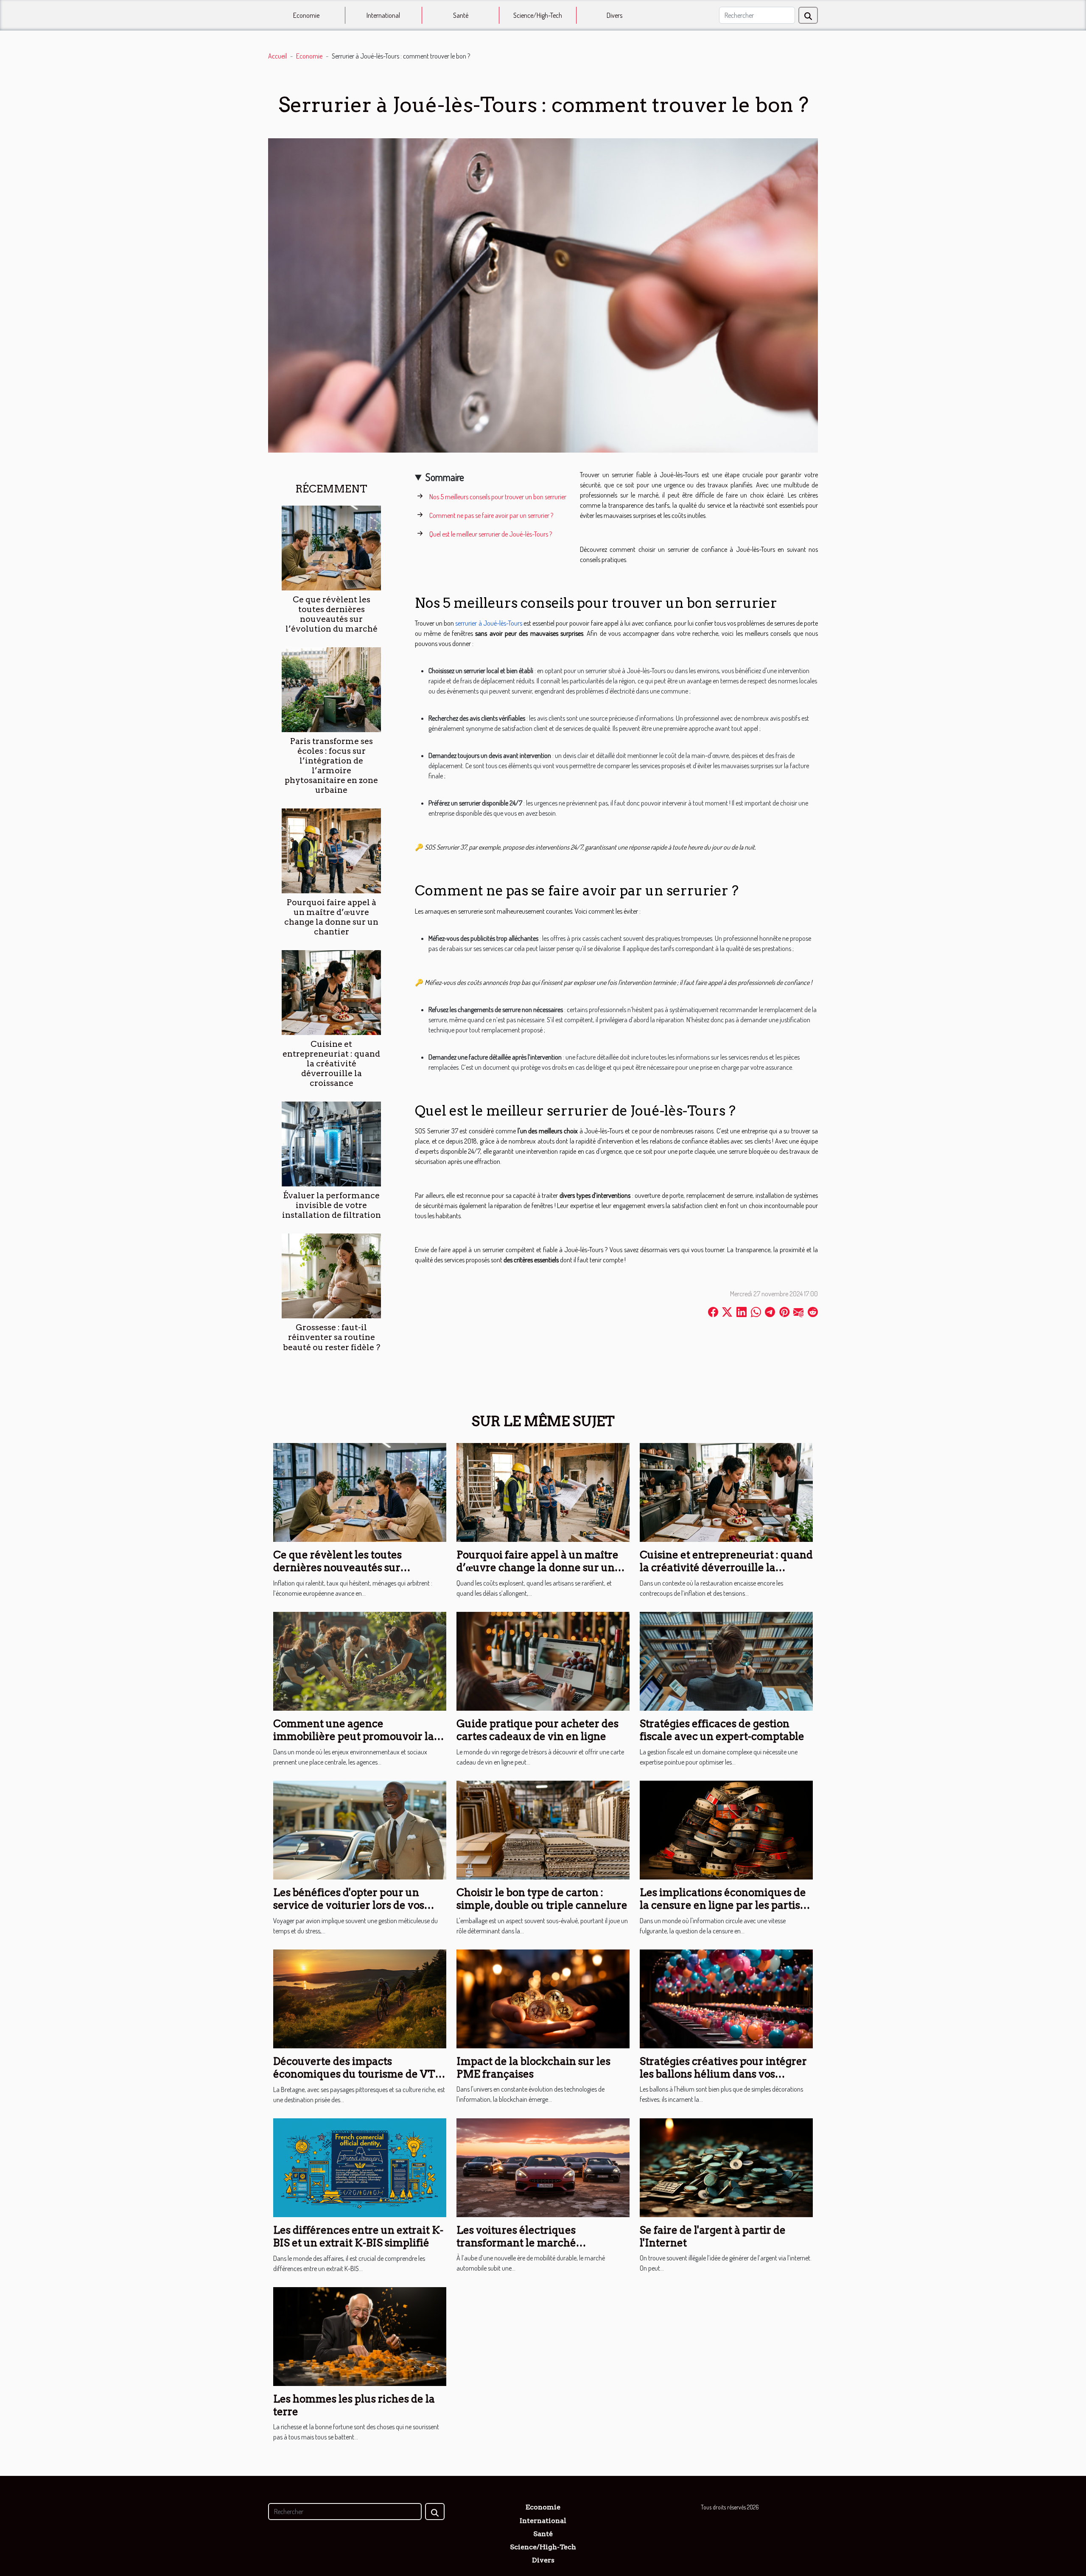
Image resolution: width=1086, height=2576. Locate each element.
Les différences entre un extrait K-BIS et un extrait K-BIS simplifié (358, 2236)
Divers (614, 15)
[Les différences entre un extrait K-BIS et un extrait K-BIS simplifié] (360, 2167)
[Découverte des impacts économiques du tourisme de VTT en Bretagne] (360, 1998)
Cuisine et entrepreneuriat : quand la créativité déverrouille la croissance (331, 1064)
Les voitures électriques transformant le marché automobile (516, 2243)
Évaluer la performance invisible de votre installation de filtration (332, 1205)
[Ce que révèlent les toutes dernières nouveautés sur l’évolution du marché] (331, 547)
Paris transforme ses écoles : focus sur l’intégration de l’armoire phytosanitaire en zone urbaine (331, 766)
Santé (461, 15)
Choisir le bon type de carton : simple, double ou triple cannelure (542, 1899)
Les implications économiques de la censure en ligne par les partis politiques (723, 1905)
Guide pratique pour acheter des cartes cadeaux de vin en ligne (537, 1730)
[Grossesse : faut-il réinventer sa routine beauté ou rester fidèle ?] (331, 1275)
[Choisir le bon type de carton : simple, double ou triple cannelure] (543, 1829)
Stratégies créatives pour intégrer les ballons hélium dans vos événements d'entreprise (723, 2074)
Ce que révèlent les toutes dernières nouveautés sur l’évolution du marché (332, 614)
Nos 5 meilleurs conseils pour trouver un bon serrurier (498, 497)
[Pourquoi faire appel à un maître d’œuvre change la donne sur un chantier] (331, 850)
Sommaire (445, 477)
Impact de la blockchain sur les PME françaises (533, 2068)
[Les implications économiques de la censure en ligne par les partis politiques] (726, 1829)
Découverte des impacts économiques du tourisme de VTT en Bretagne (358, 2074)
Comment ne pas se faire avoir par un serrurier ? (491, 515)
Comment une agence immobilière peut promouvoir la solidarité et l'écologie (354, 1737)
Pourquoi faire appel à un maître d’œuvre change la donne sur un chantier (331, 917)
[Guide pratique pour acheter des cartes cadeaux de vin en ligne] (543, 1660)
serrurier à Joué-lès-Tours (488, 623)
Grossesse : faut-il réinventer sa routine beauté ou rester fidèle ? (332, 1337)
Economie (306, 15)
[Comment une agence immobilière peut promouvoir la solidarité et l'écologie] (360, 1660)
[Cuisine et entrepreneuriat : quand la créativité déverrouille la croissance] (331, 992)
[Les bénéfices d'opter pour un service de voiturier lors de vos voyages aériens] (360, 1829)
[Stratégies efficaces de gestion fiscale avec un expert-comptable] (726, 1660)
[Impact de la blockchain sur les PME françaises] (543, 1998)
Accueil (277, 56)
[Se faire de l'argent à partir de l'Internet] (726, 2167)
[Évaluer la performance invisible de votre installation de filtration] (331, 1143)
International (383, 15)
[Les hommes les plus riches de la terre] (360, 2335)
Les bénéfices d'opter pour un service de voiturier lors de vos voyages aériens (349, 1905)
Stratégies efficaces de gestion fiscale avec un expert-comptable (722, 1730)
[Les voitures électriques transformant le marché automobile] (543, 2167)
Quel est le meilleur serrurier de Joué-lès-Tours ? (491, 534)
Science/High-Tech (538, 15)
